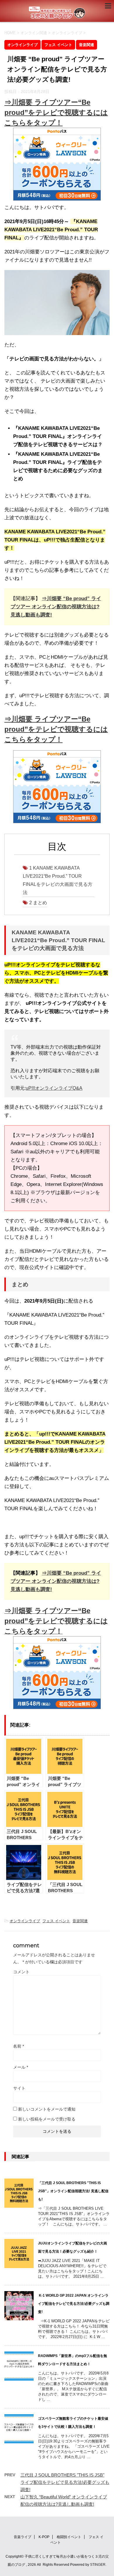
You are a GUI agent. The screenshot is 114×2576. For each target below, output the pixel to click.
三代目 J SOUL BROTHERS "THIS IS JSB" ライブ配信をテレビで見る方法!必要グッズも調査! (65, 2482)
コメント (21, 1972)
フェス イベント (56, 1921)
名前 (19, 2046)
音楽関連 (80, 1921)
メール (21, 2067)
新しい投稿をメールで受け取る (47, 2119)
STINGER (98, 2565)
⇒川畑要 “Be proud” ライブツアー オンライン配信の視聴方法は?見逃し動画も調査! (56, 607)
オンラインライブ (25, 1921)
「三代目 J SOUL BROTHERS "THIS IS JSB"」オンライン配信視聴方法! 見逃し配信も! (73, 2191)
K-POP (44, 2537)
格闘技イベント (69, 2537)
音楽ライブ (23, 2537)
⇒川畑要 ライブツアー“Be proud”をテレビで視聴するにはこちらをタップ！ (56, 112)
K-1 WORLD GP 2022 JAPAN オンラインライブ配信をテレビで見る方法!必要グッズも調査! (74, 2304)
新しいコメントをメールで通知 (47, 2109)
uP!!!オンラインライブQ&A (54, 1088)
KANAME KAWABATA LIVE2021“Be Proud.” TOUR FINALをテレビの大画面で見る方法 (58, 880)
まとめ (38, 903)
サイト (19, 2088)
